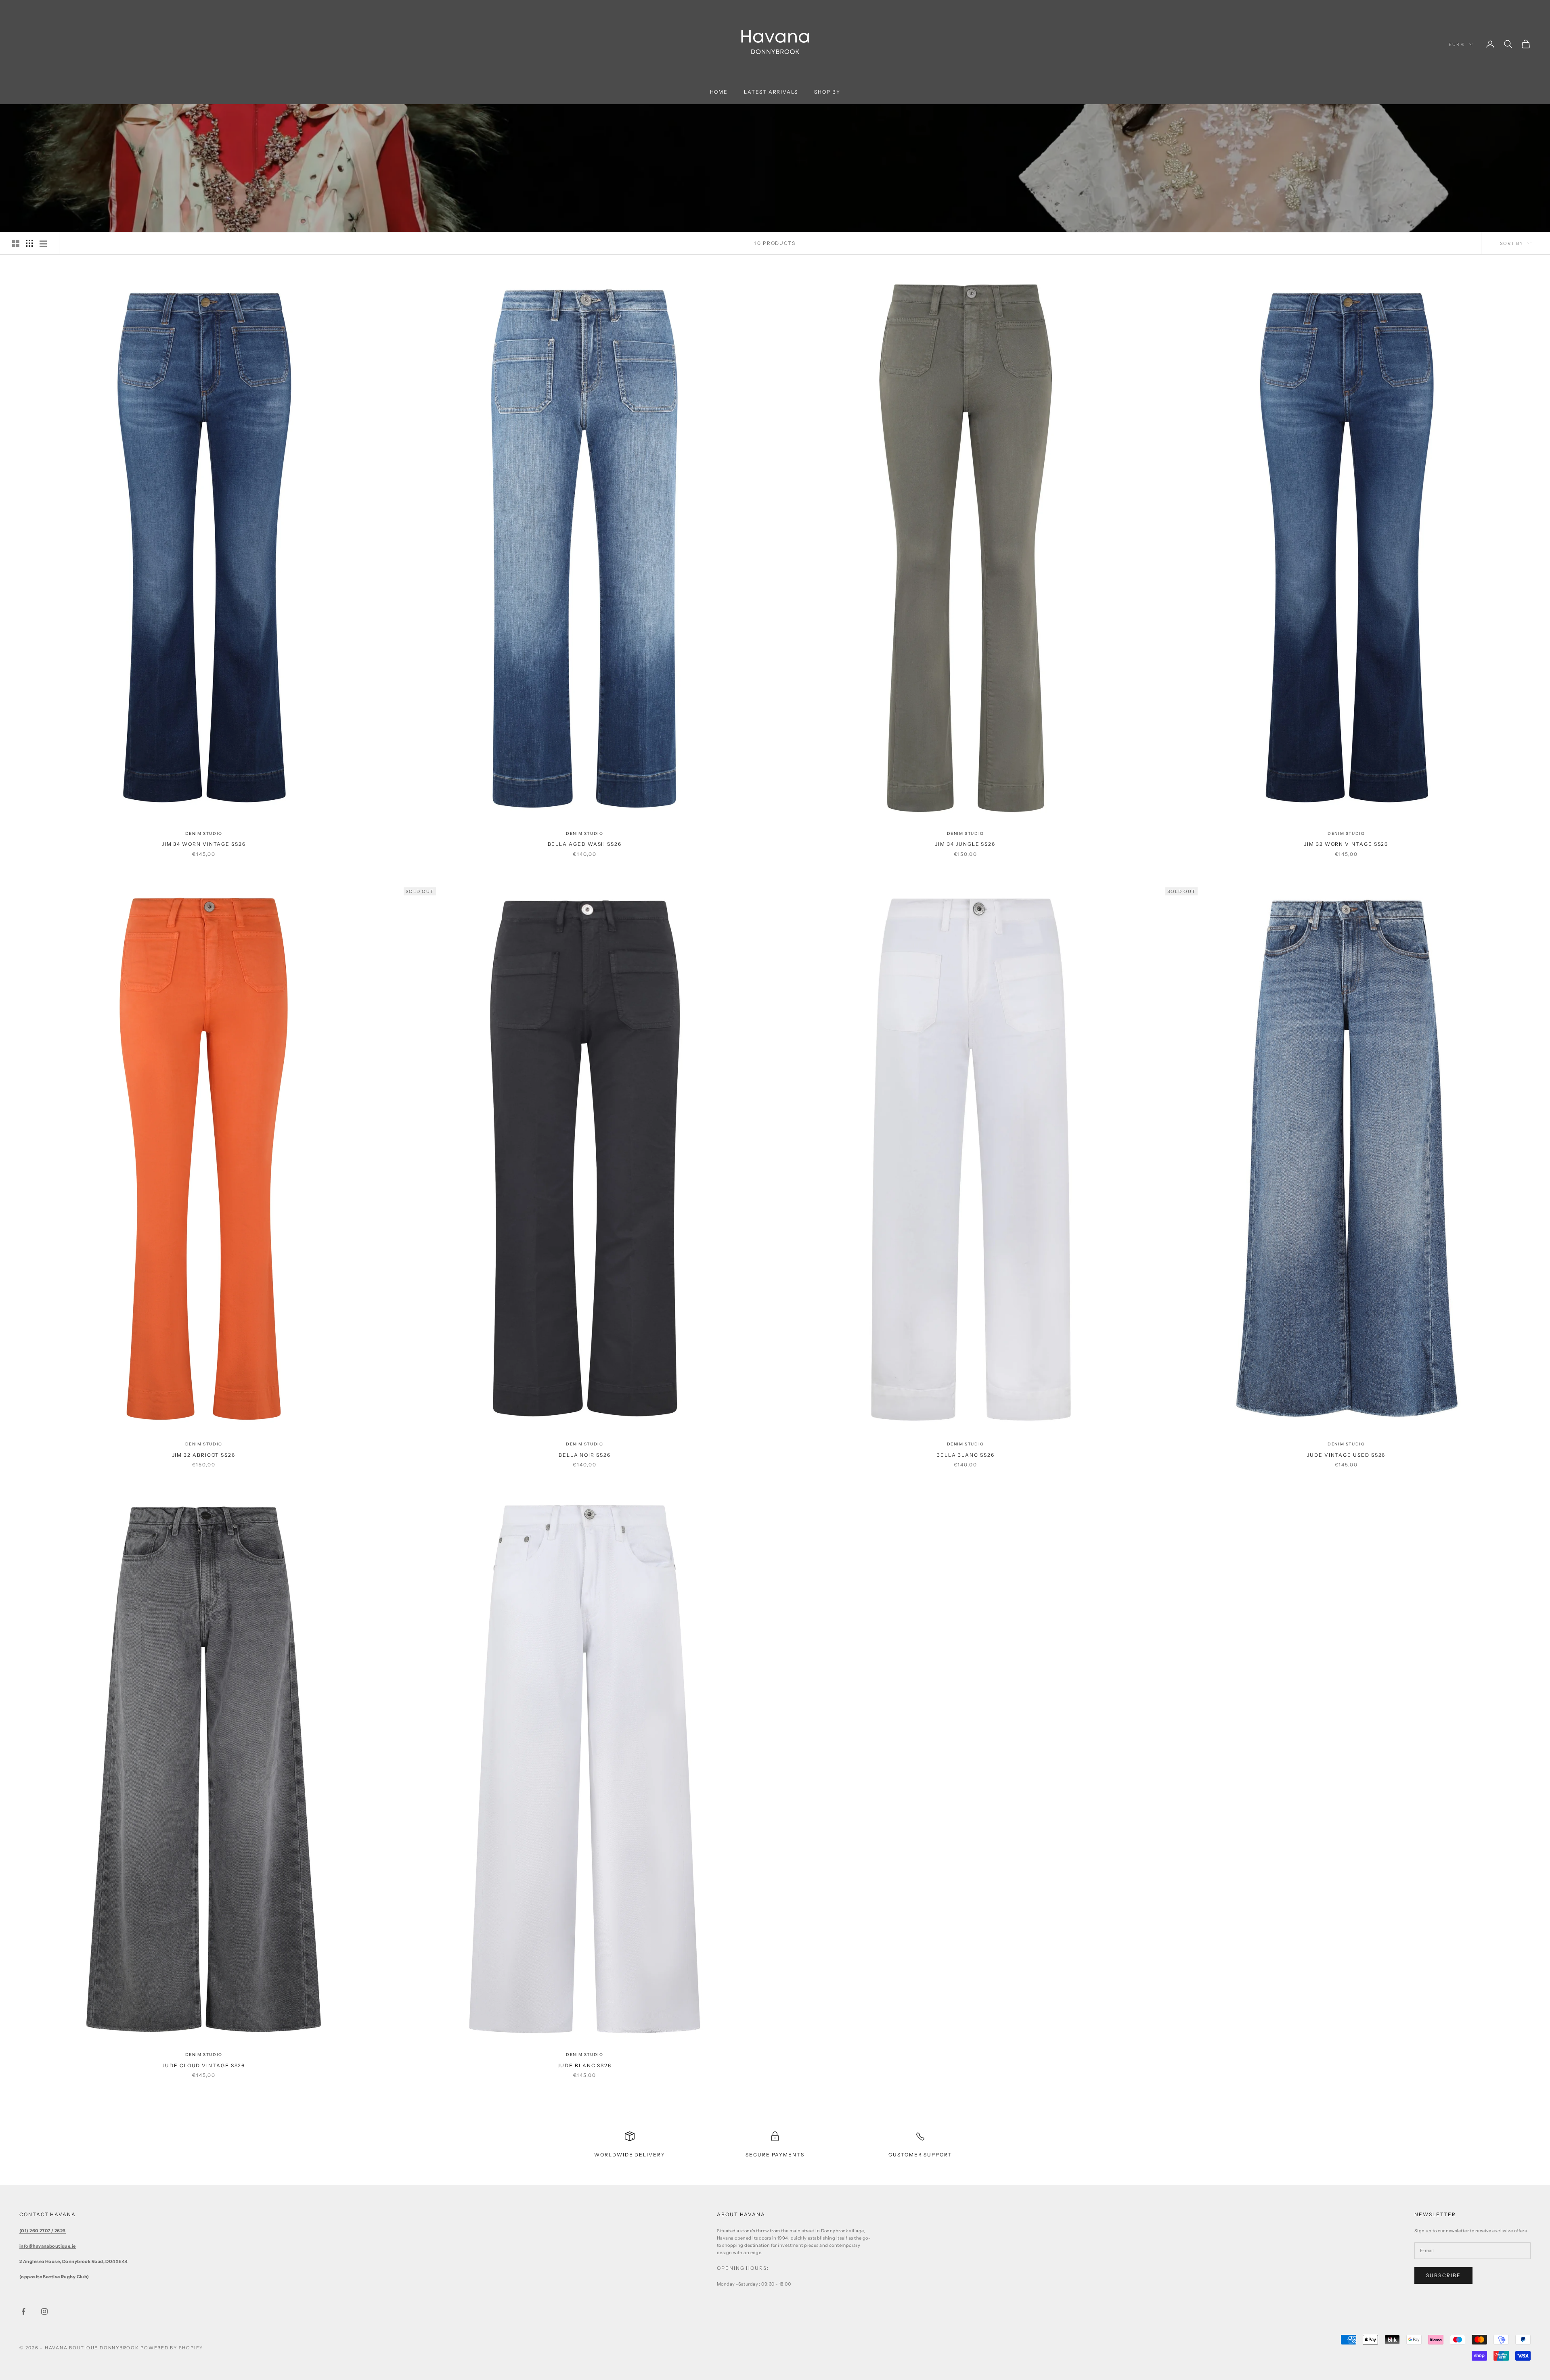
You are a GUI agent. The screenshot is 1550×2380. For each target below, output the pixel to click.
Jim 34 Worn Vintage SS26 (204, 844)
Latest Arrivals (771, 92)
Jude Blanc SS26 (584, 2065)
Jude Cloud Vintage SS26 (204, 2065)
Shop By (827, 92)
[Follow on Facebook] (23, 2311)
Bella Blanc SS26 (966, 1455)
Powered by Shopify (172, 2348)
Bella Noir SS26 (585, 1455)
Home (719, 92)
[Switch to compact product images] (43, 243)
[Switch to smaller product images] (29, 243)
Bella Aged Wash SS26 (585, 844)
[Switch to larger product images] (16, 243)
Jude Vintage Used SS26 (1346, 1455)
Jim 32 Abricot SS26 (204, 1455)
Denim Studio (204, 833)
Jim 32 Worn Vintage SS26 (1346, 844)
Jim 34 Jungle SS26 (965, 844)
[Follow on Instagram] (44, 2311)
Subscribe (1443, 2275)
